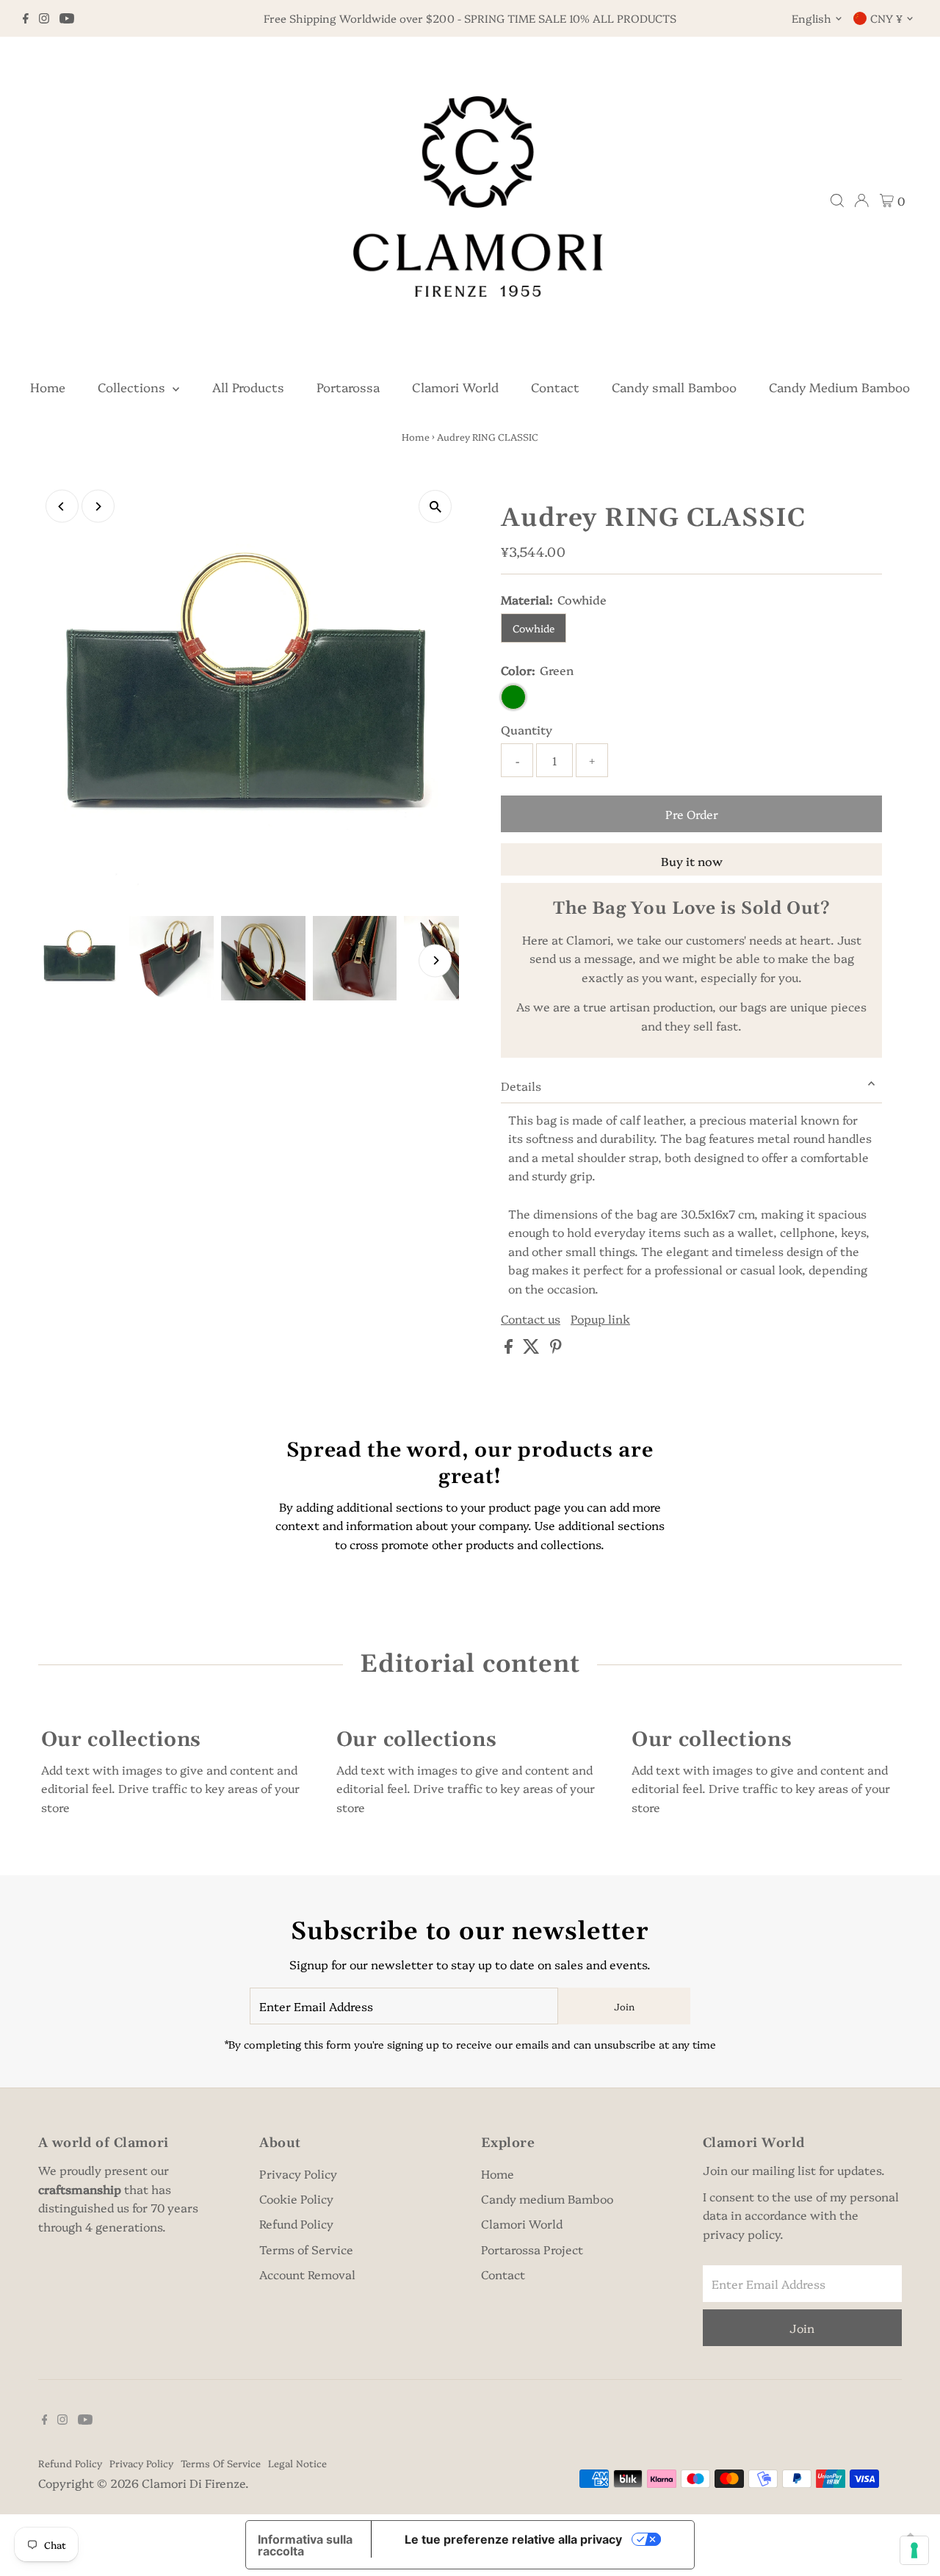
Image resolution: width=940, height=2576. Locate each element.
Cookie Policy (296, 2198)
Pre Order (692, 814)
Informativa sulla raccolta (305, 2545)
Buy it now (692, 861)
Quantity (527, 729)
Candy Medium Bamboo (839, 387)
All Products (248, 387)
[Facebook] (26, 18)
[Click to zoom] (435, 506)
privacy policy (741, 2234)
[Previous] (62, 506)
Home (48, 387)
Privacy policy (141, 2463)
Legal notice (297, 2463)
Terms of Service (306, 2249)
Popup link (600, 1318)
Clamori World (455, 387)
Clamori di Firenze (194, 2483)
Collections (133, 387)
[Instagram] (44, 18)
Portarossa (348, 387)
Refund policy (70, 2463)
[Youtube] (67, 18)
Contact (555, 387)
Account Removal (307, 2274)
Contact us (531, 1318)
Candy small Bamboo (674, 387)
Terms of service (221, 2463)
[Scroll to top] (911, 2536)
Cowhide (534, 628)
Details (521, 1086)
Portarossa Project (532, 2249)
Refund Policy (296, 2223)
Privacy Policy (298, 2173)
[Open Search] (837, 201)
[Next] (98, 506)
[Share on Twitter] (533, 1349)
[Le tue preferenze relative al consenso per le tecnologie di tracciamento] (914, 2550)
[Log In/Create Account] (861, 201)
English (811, 18)
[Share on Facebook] (510, 1349)
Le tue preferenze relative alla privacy (513, 2539)
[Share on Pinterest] (556, 1349)
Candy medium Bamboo (547, 2198)
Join (624, 2006)
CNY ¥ (886, 18)
